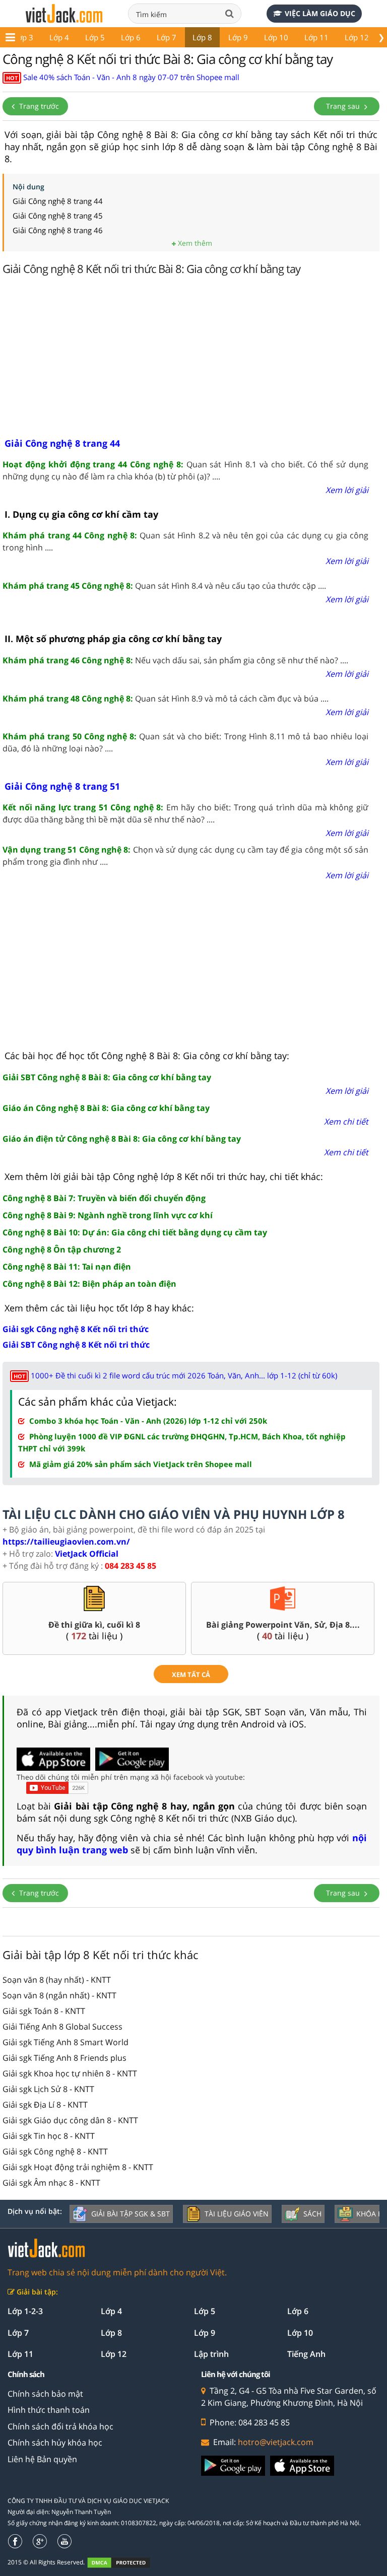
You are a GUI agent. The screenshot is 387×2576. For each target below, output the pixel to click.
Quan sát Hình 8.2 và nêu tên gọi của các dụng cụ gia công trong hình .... (185, 541)
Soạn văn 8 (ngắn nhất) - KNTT (59, 1995)
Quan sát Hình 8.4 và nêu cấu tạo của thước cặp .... (164, 586)
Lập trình (211, 2354)
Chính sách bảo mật (45, 2394)
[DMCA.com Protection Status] (124, 2563)
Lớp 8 (202, 37)
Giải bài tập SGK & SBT (131, 2214)
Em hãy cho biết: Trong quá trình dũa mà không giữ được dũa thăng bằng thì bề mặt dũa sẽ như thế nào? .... (185, 813)
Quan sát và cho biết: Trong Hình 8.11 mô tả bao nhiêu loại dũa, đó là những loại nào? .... (185, 742)
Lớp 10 (276, 37)
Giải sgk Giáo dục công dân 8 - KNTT (70, 2120)
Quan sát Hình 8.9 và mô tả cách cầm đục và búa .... (166, 699)
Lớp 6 (131, 37)
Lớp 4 (59, 37)
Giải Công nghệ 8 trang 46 (58, 230)
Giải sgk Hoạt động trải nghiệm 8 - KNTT (78, 2167)
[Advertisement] (191, 359)
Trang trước (38, 106)
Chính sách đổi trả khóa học (60, 2426)
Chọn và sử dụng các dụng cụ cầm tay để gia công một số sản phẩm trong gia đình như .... (185, 856)
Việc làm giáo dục (320, 13)
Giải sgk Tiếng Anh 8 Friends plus (64, 2058)
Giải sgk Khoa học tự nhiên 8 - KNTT (70, 2073)
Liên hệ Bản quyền (42, 2459)
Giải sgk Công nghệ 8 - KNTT (55, 2151)
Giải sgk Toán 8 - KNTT (44, 2011)
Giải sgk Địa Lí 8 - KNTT (45, 2105)
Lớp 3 (23, 37)
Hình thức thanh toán (49, 2410)
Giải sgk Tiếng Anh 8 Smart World (66, 2042)
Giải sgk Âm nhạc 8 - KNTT (51, 2183)
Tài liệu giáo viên (237, 2214)
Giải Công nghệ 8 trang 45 (58, 216)
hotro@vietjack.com (276, 2442)
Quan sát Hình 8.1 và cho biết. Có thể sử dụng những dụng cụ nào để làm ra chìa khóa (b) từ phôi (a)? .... (185, 470)
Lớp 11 (316, 37)
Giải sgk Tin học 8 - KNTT (49, 2136)
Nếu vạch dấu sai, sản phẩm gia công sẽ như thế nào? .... (175, 660)
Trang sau (344, 106)
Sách (312, 2214)
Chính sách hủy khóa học (55, 2443)
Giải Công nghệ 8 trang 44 (58, 201)
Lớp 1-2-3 (25, 2311)
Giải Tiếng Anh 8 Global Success (62, 2027)
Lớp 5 (95, 37)
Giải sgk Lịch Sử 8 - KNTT (48, 2089)
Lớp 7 (167, 37)
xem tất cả (191, 1675)
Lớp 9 (238, 37)
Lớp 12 (357, 37)
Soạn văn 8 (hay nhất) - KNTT (57, 1980)
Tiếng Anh (306, 2354)
